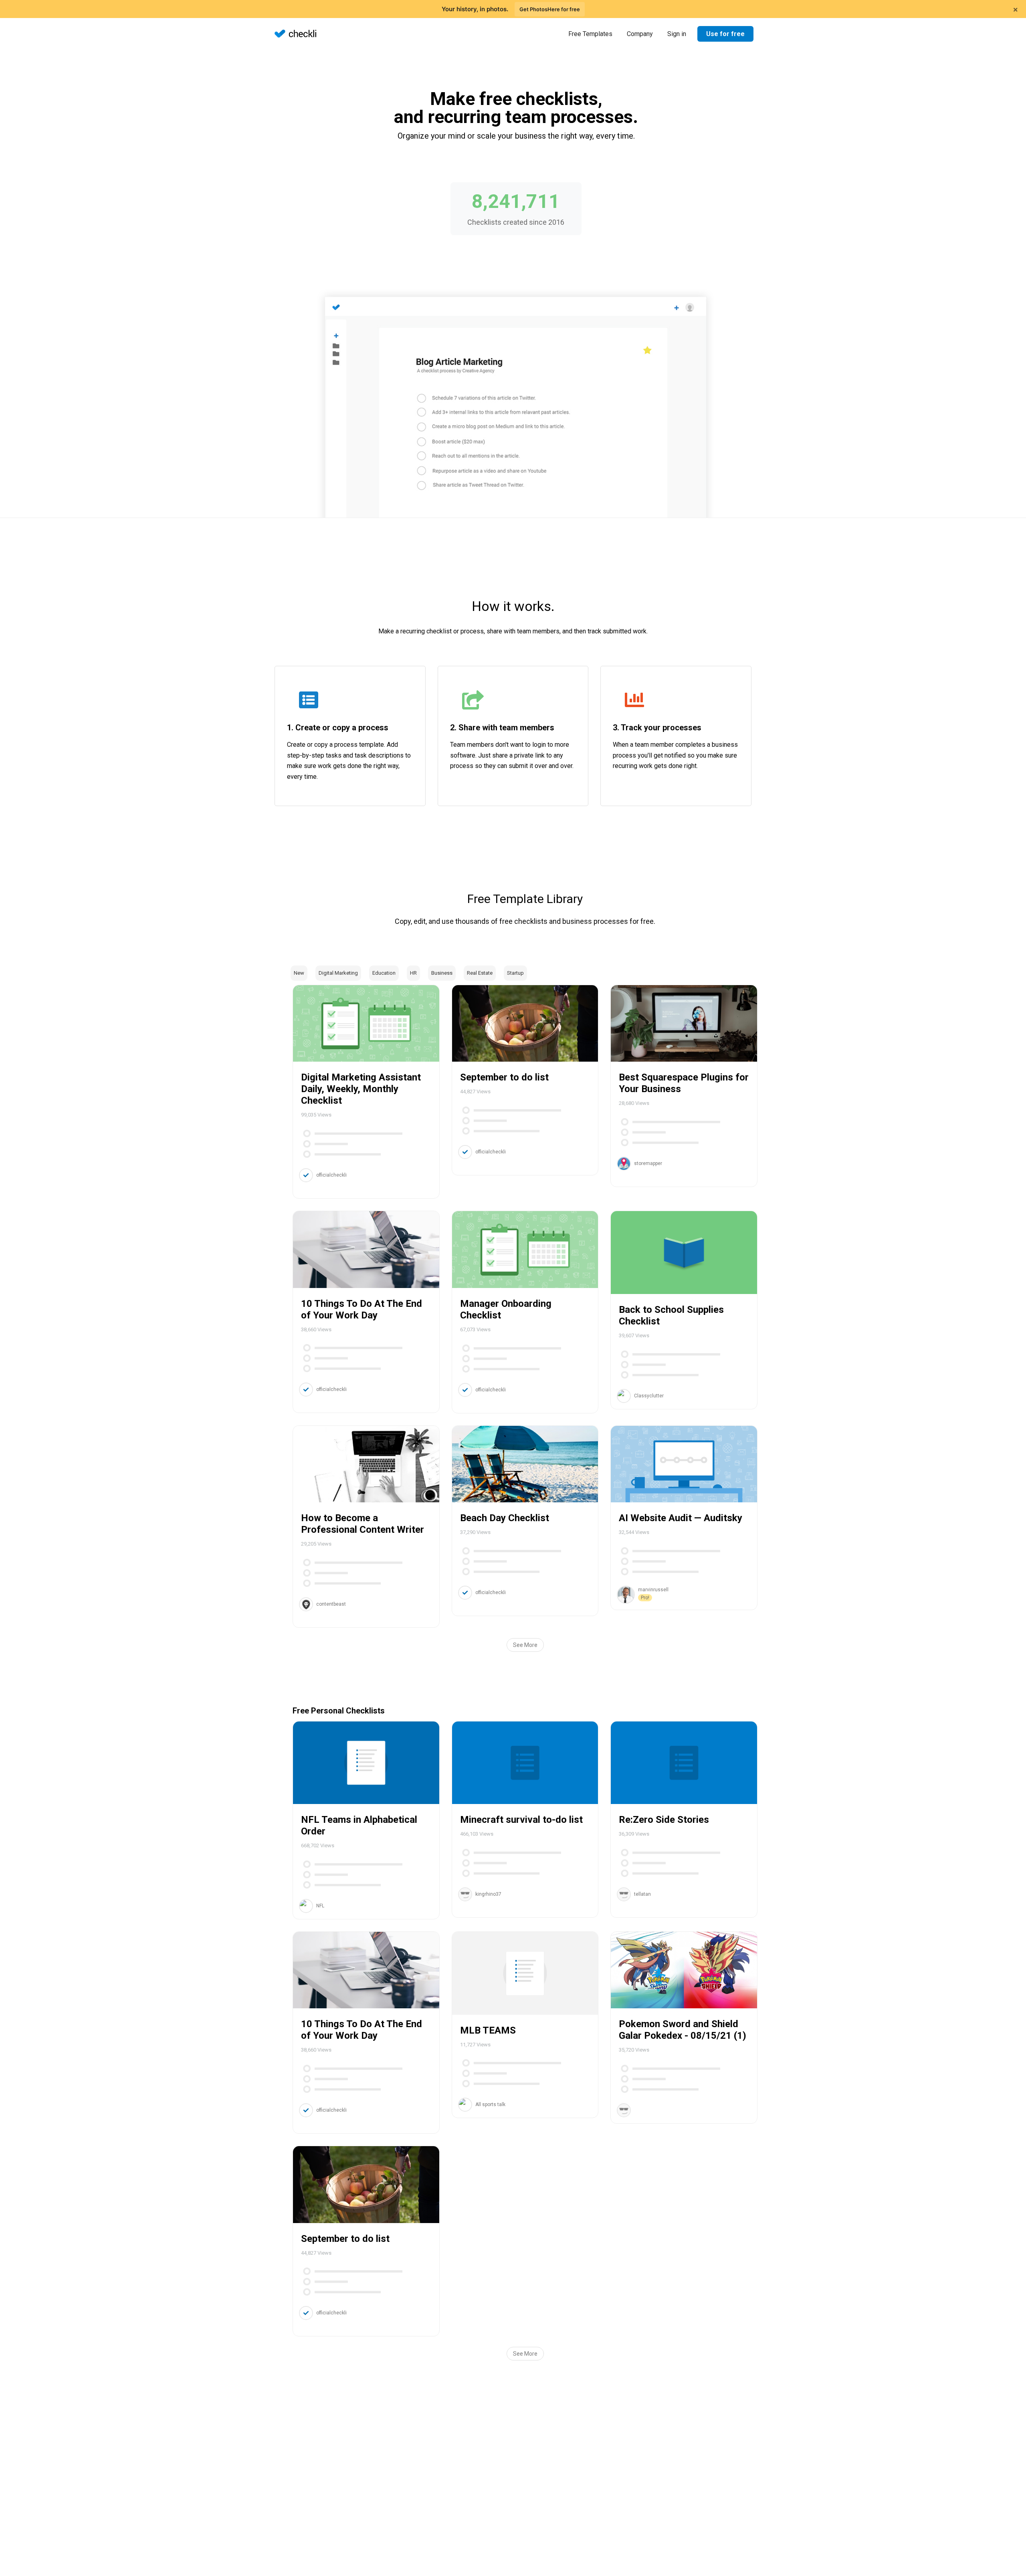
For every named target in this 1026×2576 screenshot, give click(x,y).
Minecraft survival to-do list (521, 1820)
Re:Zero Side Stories (664, 1820)
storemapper (648, 1163)
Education (384, 973)
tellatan (642, 1894)
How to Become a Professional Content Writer (363, 1524)
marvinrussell (653, 1590)
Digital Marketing (338, 973)
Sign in (677, 34)
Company (640, 34)
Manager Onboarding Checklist (506, 1309)
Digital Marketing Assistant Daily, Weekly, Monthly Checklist (361, 1089)
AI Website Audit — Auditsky (681, 1518)
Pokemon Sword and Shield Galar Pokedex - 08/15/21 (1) (683, 2030)
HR (413, 973)
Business (442, 973)
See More (525, 1645)
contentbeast (331, 1604)
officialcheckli (331, 1175)
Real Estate (480, 973)
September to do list (504, 1077)
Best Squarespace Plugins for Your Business (684, 1083)
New (299, 973)
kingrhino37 (488, 1894)
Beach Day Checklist (505, 1518)
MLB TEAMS (488, 2030)
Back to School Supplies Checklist (671, 1315)
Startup (515, 973)
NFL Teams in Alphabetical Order (359, 1825)
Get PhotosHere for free (550, 9)
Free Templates (590, 34)
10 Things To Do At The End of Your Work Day (362, 1309)
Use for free (725, 34)
